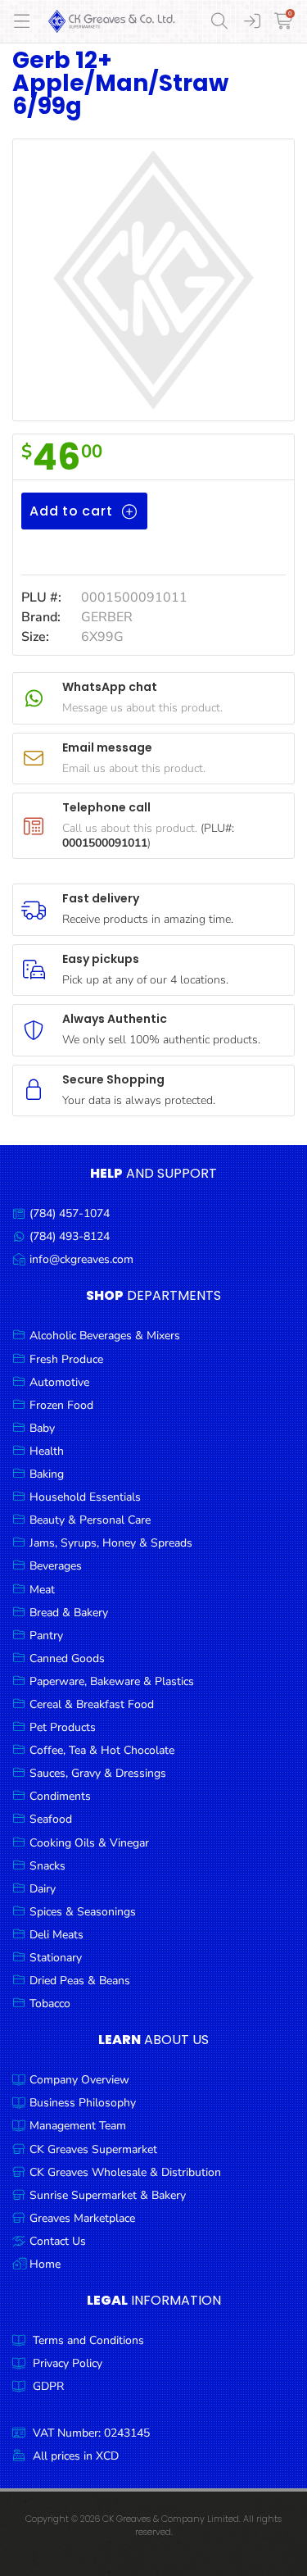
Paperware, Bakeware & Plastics (112, 1681)
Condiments (60, 1796)
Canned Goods (67, 1658)
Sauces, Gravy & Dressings (98, 1773)
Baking (47, 1474)
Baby (42, 1428)
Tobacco (50, 2004)
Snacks (47, 1866)
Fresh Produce (66, 1359)
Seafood (51, 1819)
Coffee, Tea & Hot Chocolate (102, 1750)
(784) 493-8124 (70, 1236)
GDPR (48, 2386)
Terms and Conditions (88, 2340)
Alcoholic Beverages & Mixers (105, 1336)
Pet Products (63, 1727)
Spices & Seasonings (83, 1912)
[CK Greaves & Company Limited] (112, 21)
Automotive (59, 1382)
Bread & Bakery (69, 1613)
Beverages (56, 1566)
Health (47, 1451)
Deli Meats (56, 1935)
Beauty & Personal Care (90, 1520)
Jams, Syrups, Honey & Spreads (111, 1543)
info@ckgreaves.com (81, 1259)
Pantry (46, 1636)
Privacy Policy (68, 2363)
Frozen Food (61, 1405)
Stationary (56, 1958)
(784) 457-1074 (70, 1213)
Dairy (43, 1889)
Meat (42, 1590)
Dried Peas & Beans (80, 1981)
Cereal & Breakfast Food (92, 1704)
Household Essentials (85, 1497)
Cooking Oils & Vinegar (89, 1843)
